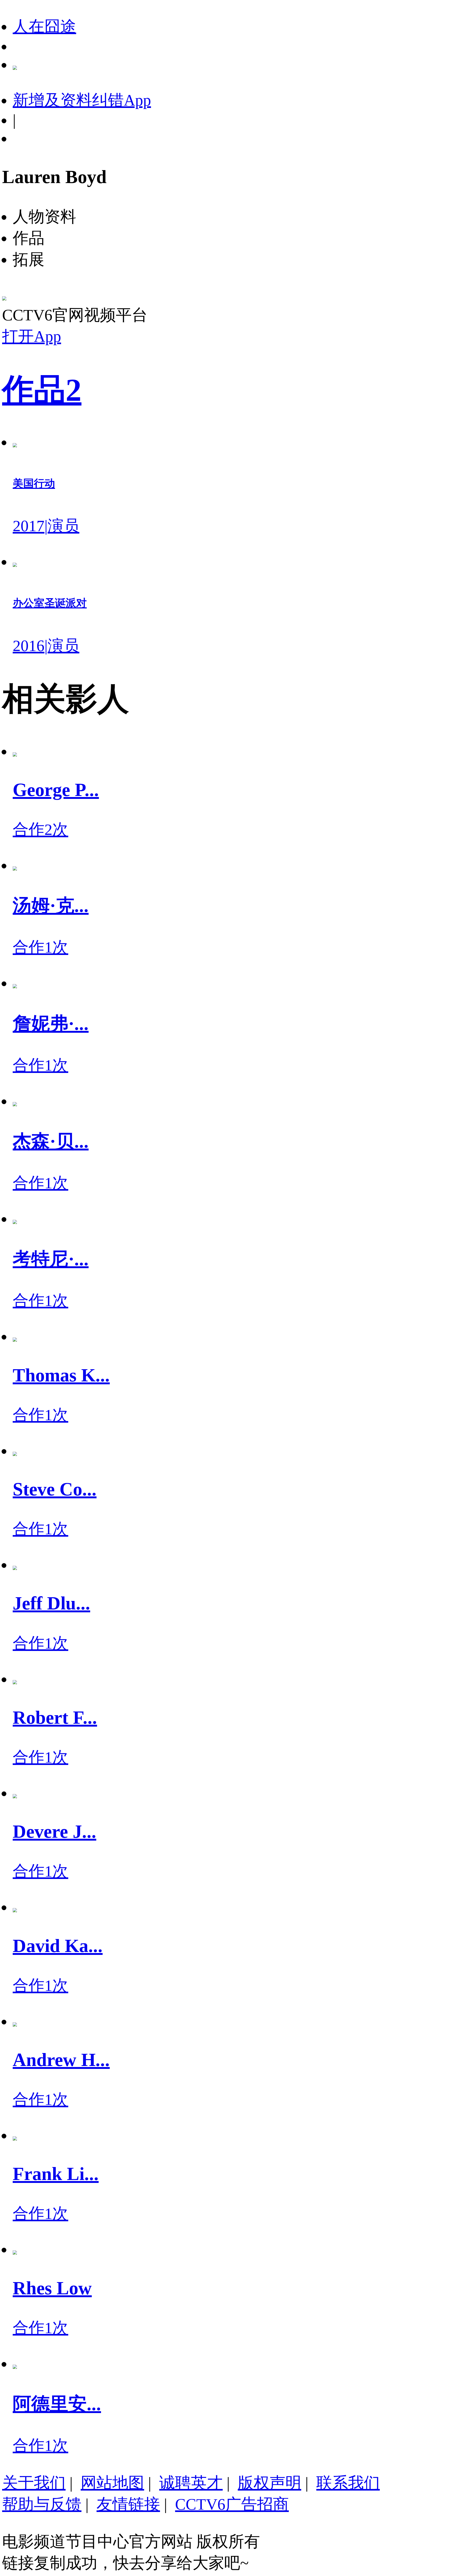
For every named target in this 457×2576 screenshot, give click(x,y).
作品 (42, 390)
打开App (32, 336)
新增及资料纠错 (82, 100)
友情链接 (128, 2504)
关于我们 (34, 2483)
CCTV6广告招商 (232, 2504)
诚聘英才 (191, 2483)
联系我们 (348, 2483)
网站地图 (112, 2483)
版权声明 (269, 2483)
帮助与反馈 (42, 2504)
